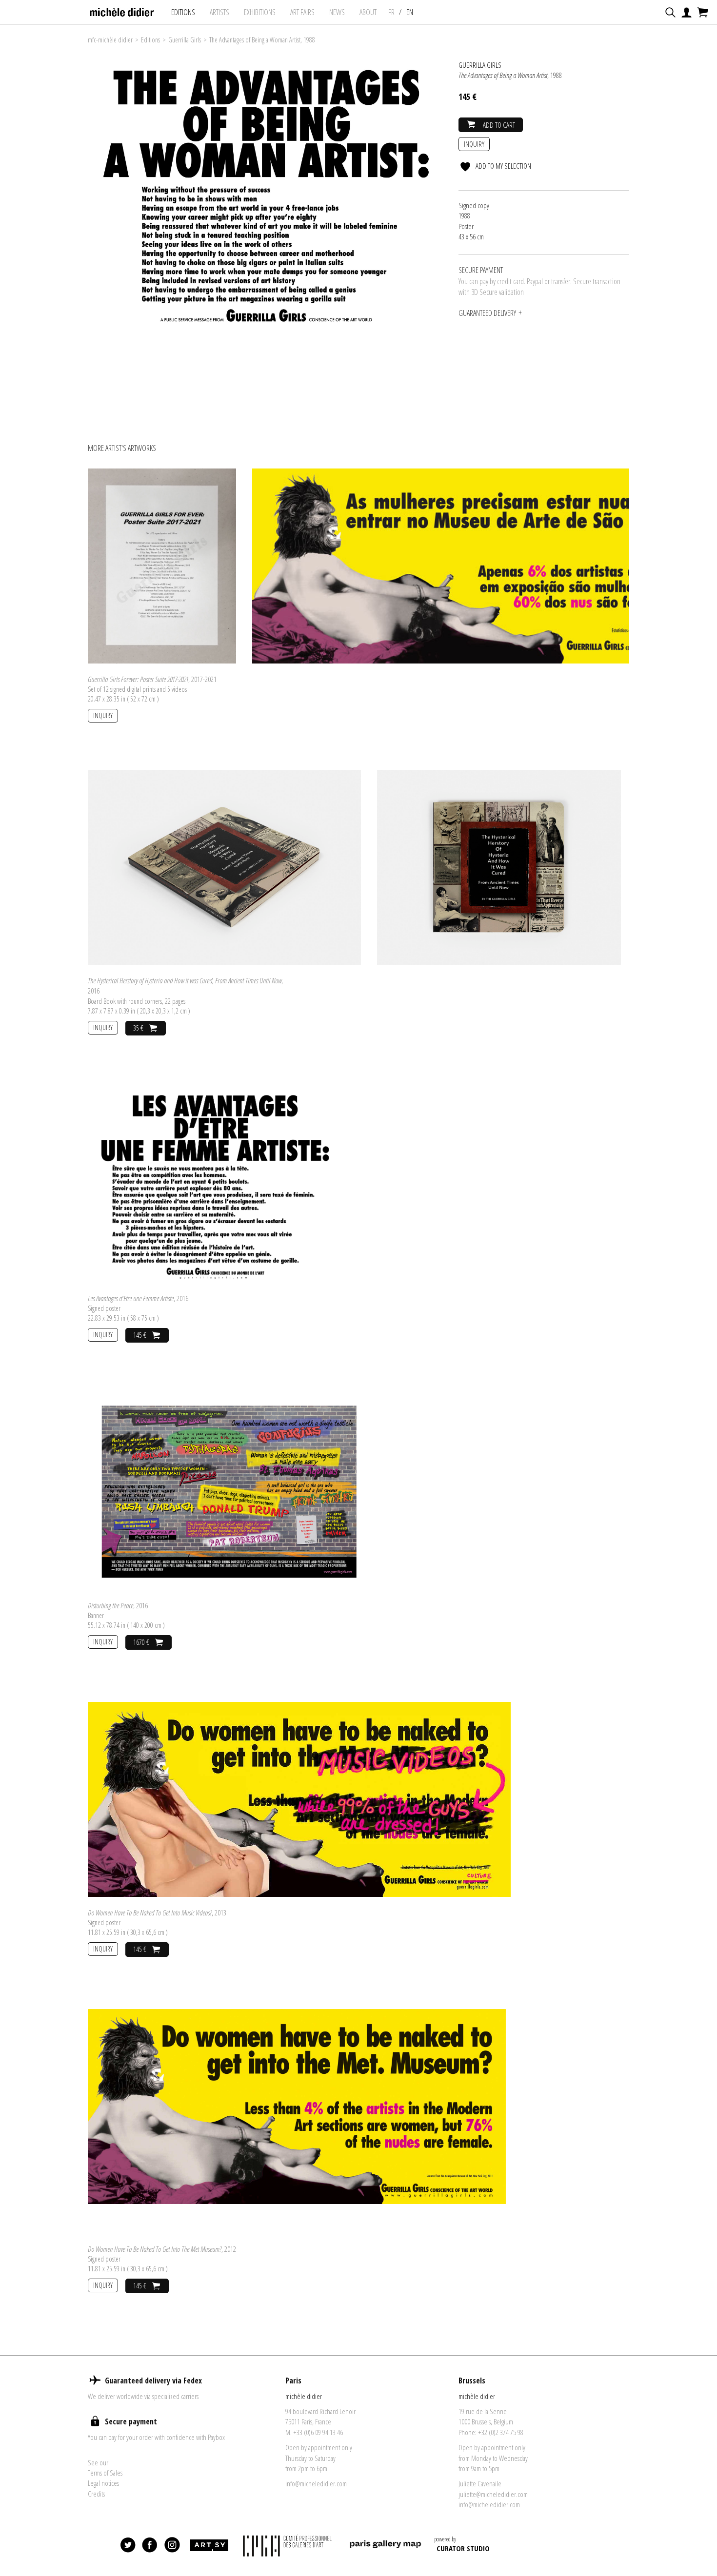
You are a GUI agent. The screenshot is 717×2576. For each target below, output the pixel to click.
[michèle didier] (122, 9)
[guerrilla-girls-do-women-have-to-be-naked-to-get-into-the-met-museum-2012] (297, 2106)
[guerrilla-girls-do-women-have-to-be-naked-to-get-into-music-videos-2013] (299, 1798)
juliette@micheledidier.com (493, 2494)
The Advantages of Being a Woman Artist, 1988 (262, 40)
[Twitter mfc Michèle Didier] (128, 2545)
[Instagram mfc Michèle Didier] (172, 2545)
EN (410, 12)
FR (391, 12)
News (337, 12)
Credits (96, 2494)
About (368, 12)
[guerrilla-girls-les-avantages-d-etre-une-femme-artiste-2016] (215, 1184)
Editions (183, 12)
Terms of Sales (105, 2473)
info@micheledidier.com (316, 2483)
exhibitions (260, 12)
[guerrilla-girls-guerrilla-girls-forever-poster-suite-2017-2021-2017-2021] (162, 565)
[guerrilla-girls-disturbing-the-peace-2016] (228, 1491)
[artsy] (209, 2545)
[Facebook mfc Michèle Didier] (150, 2545)
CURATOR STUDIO (463, 2548)
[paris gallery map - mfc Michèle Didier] (385, 2546)
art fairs (302, 12)
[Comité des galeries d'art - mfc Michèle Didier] (289, 2546)
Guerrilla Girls (185, 40)
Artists (219, 12)
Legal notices (103, 2483)
